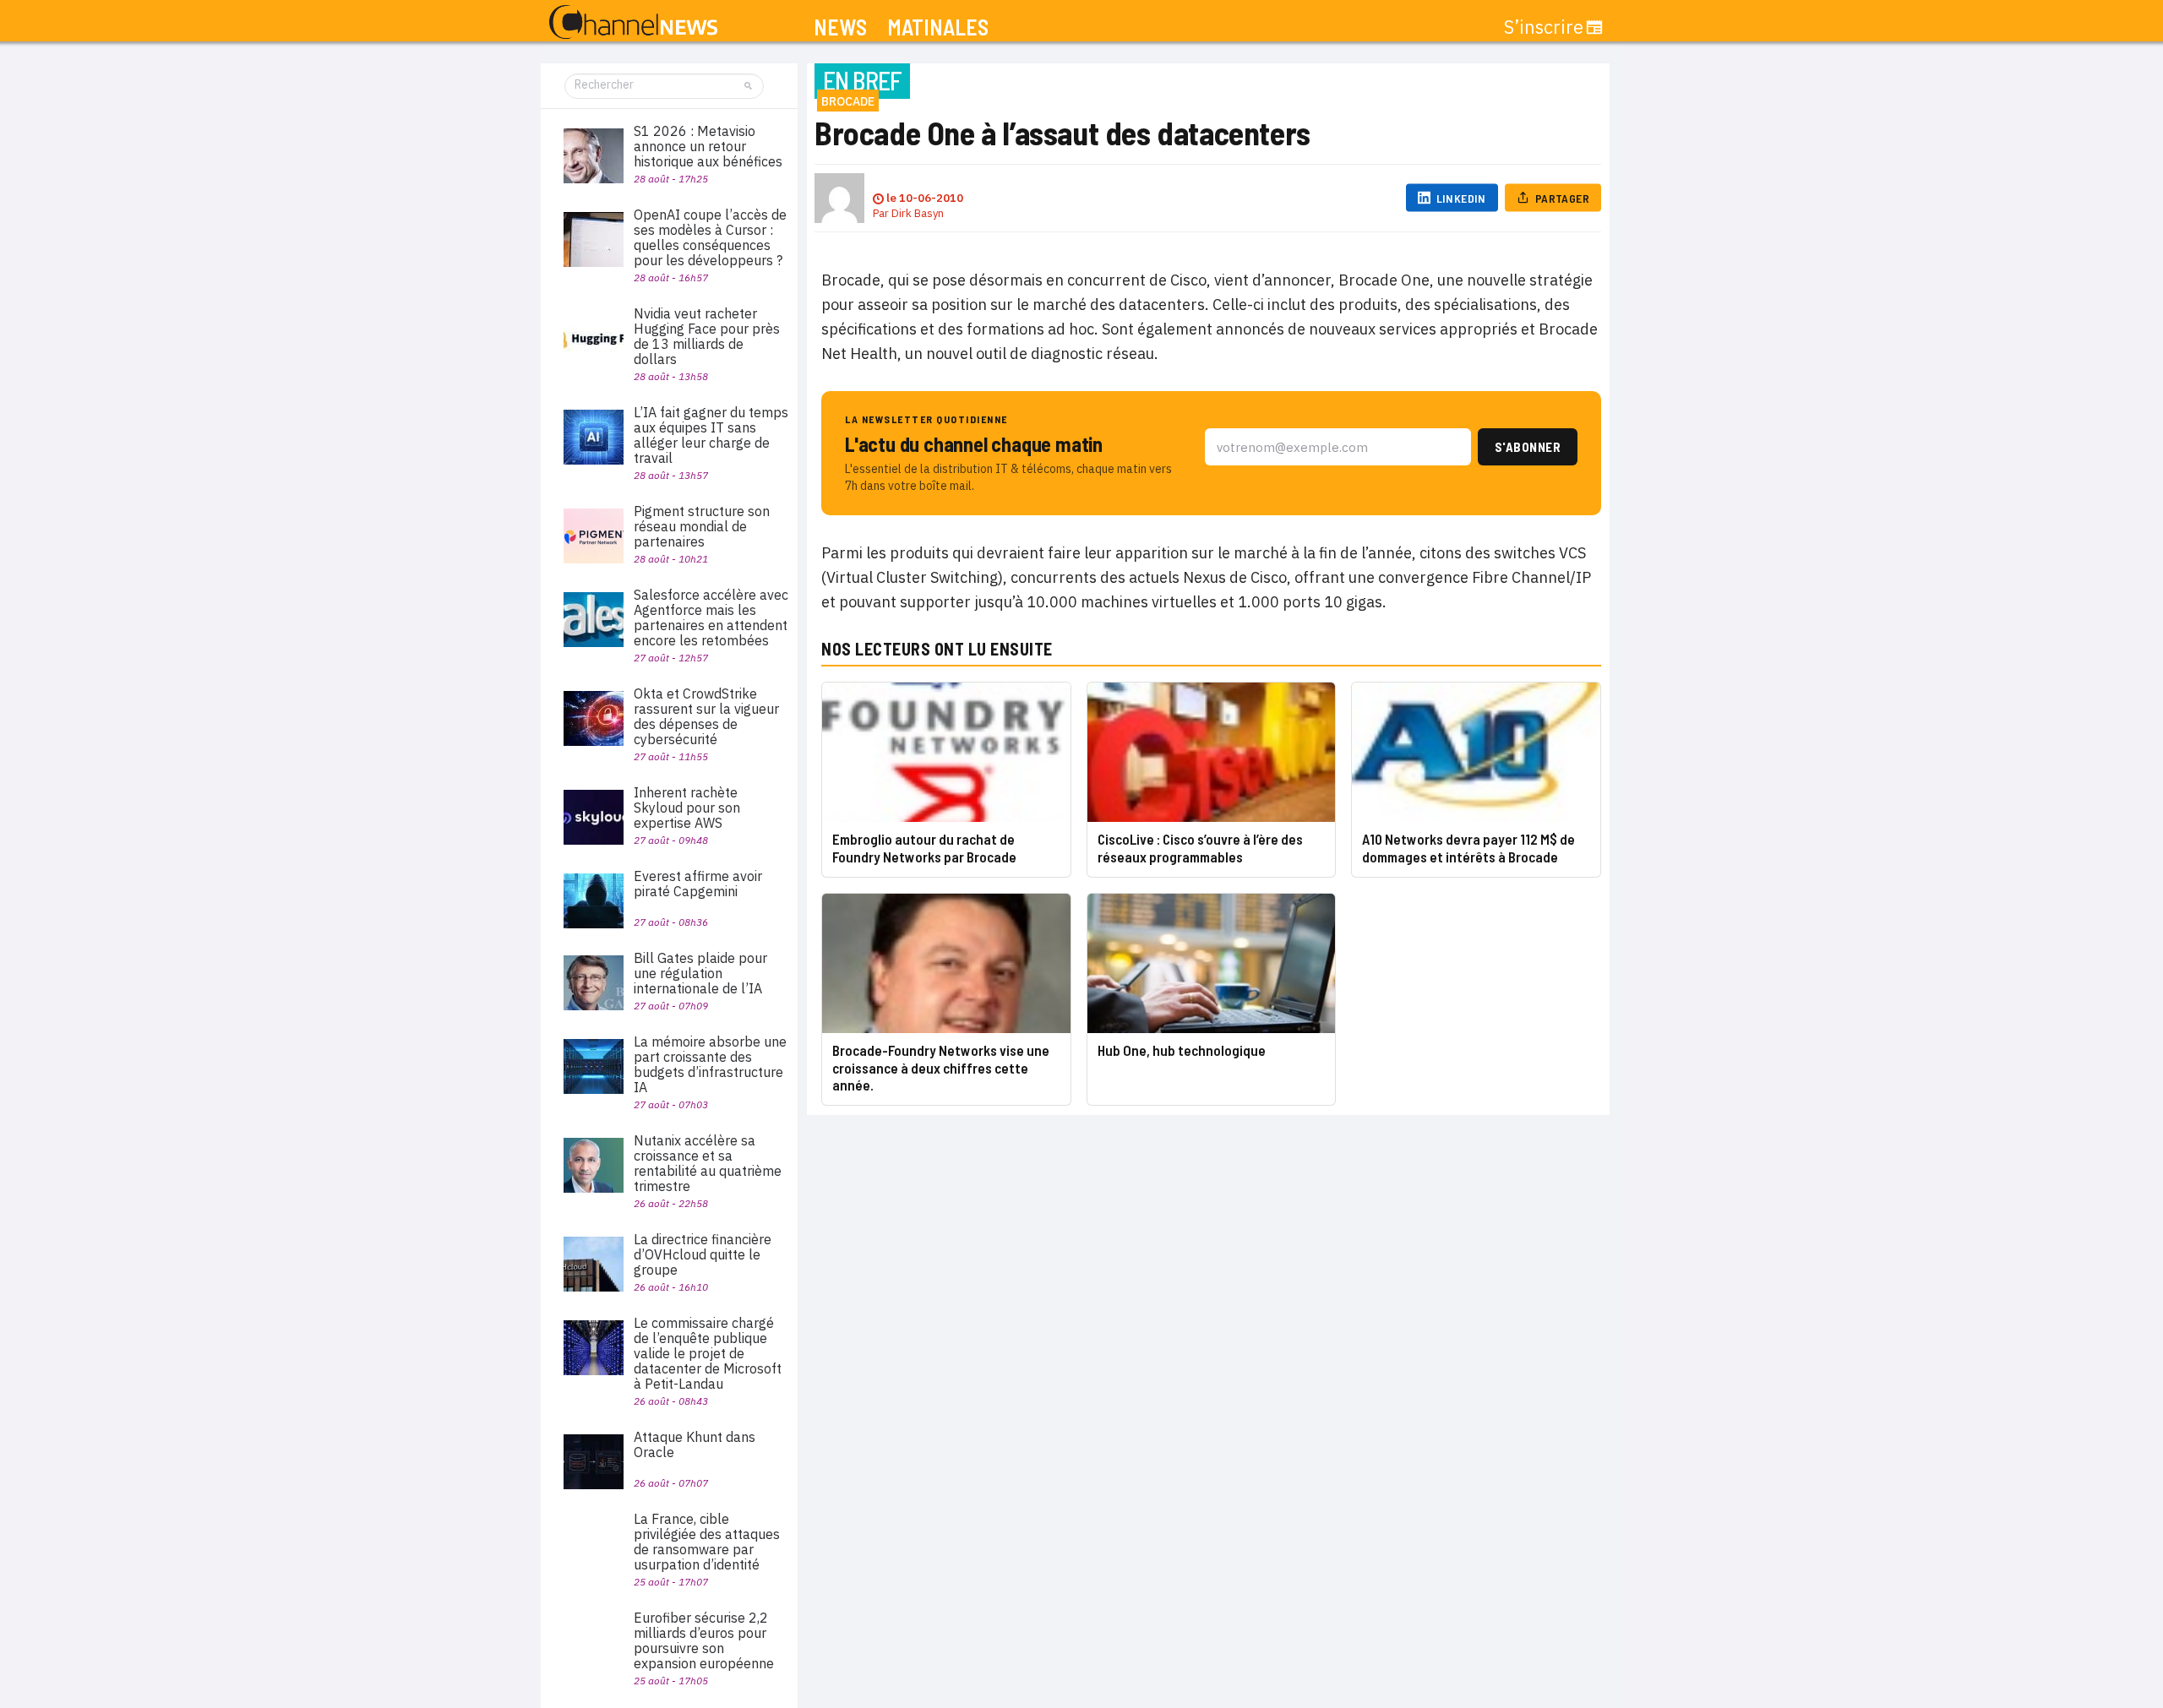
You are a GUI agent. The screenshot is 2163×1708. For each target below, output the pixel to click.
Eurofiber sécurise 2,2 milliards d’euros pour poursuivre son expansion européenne (704, 1640)
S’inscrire (1544, 27)
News (840, 27)
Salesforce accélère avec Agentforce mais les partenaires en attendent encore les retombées (711, 617)
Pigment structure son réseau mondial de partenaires (702, 526)
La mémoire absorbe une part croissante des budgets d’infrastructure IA (710, 1064)
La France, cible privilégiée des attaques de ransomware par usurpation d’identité (707, 1542)
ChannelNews (633, 23)
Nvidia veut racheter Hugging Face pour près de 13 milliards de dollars (707, 336)
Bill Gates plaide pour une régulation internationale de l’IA (700, 973)
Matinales (938, 27)
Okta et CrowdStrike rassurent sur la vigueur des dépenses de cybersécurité (706, 716)
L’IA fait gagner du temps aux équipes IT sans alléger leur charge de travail (711, 435)
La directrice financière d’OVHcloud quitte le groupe (703, 1254)
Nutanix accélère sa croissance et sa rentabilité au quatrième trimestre (708, 1163)
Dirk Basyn (918, 213)
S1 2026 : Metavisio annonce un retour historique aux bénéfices (708, 146)
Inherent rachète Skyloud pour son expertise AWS (687, 808)
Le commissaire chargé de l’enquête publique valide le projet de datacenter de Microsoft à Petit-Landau (708, 1353)
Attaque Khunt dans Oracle (695, 1444)
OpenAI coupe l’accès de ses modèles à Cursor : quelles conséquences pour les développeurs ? (710, 237)
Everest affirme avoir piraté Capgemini (698, 884)
